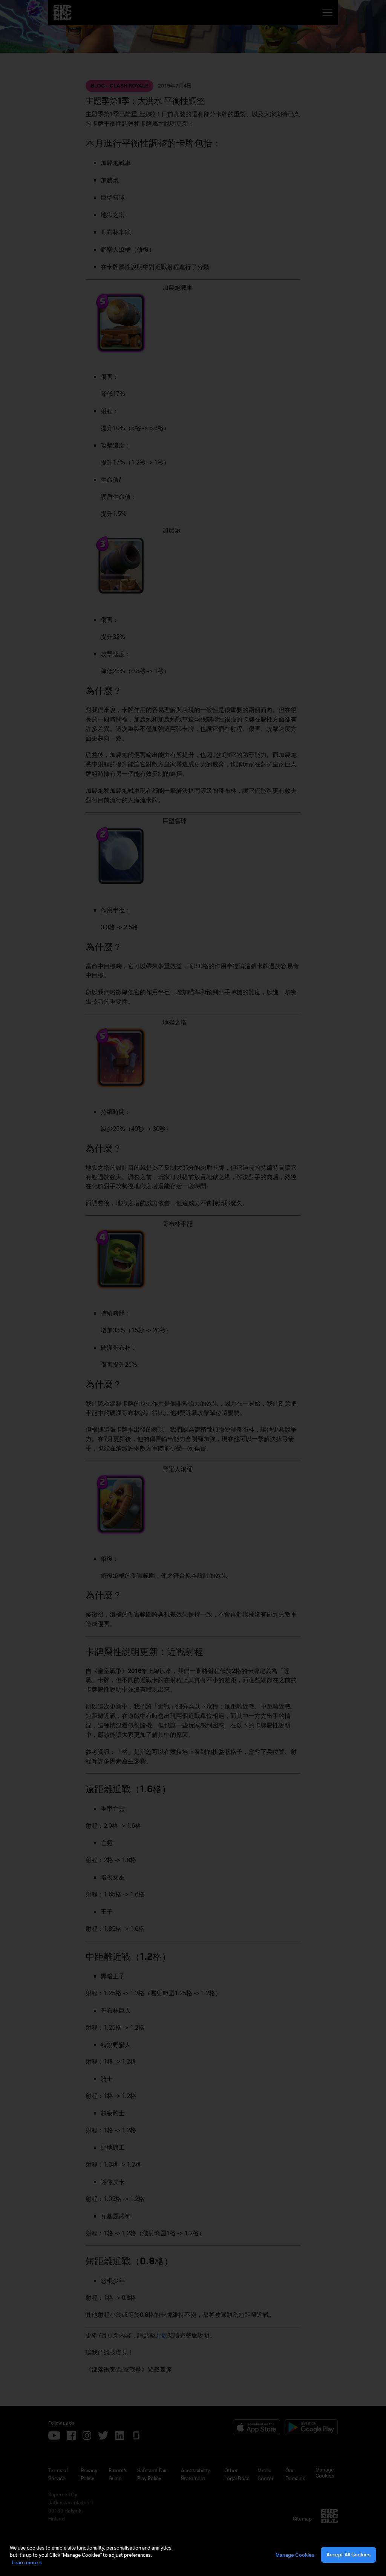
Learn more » (27, 2562)
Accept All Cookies (348, 2554)
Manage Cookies (295, 2555)
